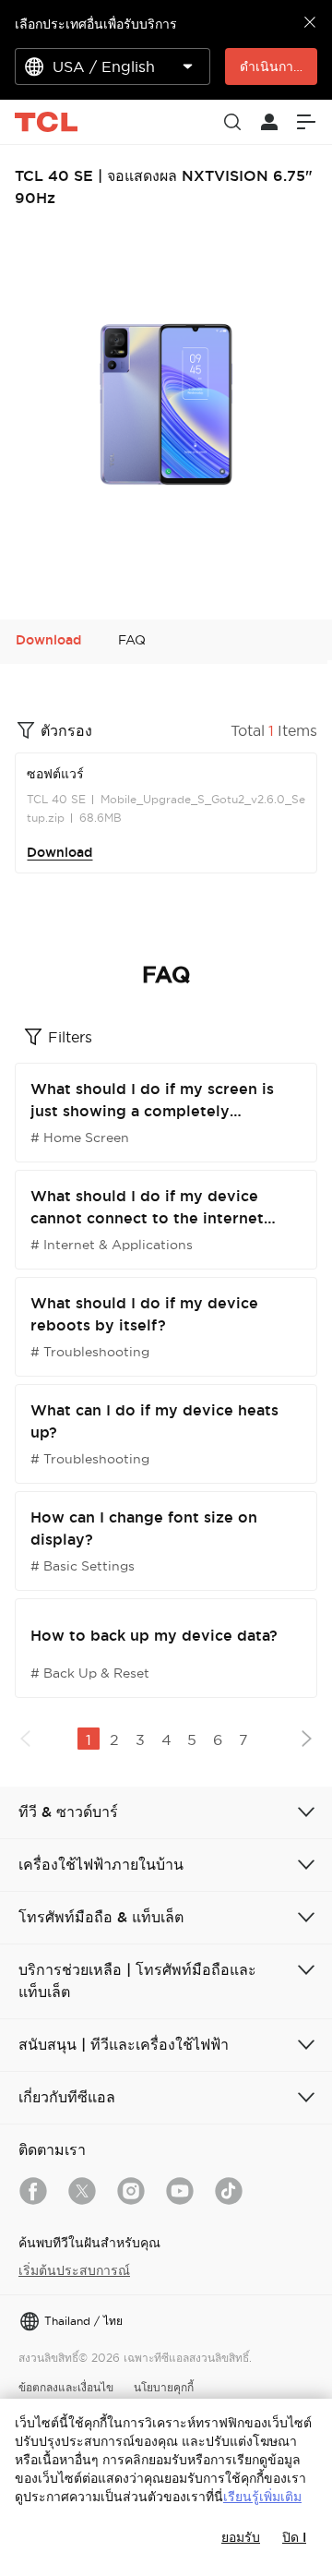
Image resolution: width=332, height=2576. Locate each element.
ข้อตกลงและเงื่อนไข (66, 2387)
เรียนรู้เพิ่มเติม (262, 2497)
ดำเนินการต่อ (278, 66)
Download (59, 852)
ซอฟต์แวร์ (55, 774)
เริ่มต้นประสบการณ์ (74, 2270)
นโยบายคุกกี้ (164, 2387)
